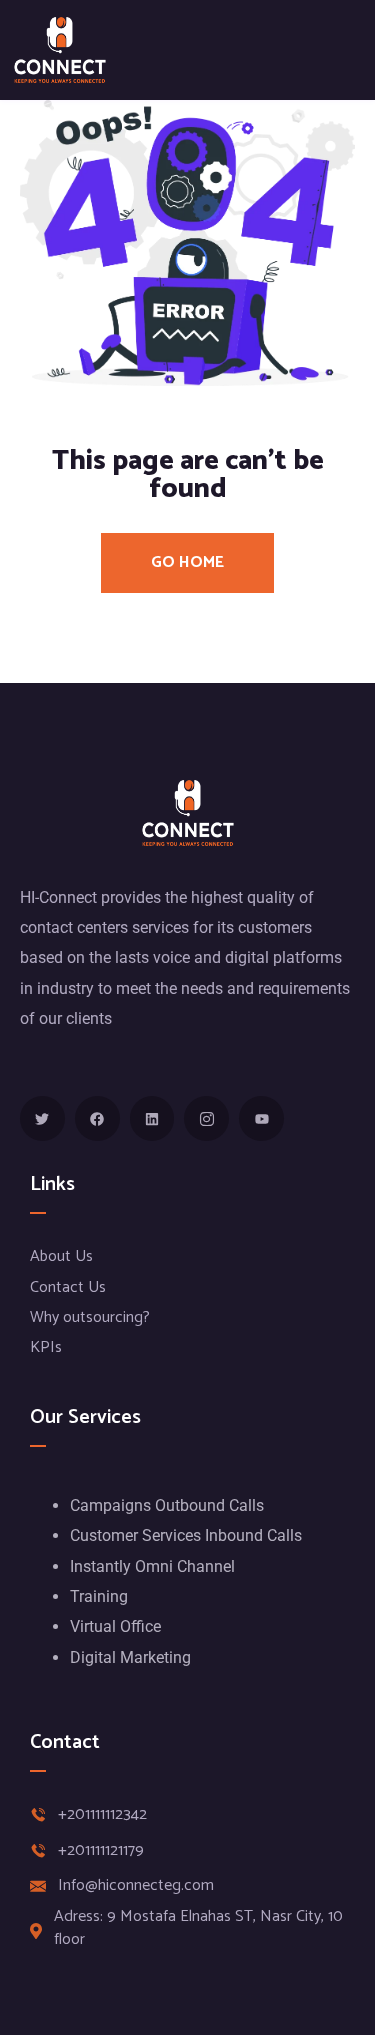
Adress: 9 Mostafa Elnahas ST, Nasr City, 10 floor (198, 1928)
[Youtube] (261, 1118)
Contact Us (68, 1287)
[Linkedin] (152, 1118)
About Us (61, 1256)
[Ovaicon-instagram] (206, 1118)
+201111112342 (102, 1815)
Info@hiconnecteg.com (136, 1886)
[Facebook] (97, 1118)
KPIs (46, 1347)
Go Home (187, 562)
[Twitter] (42, 1118)
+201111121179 (101, 1851)
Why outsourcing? (90, 1317)
